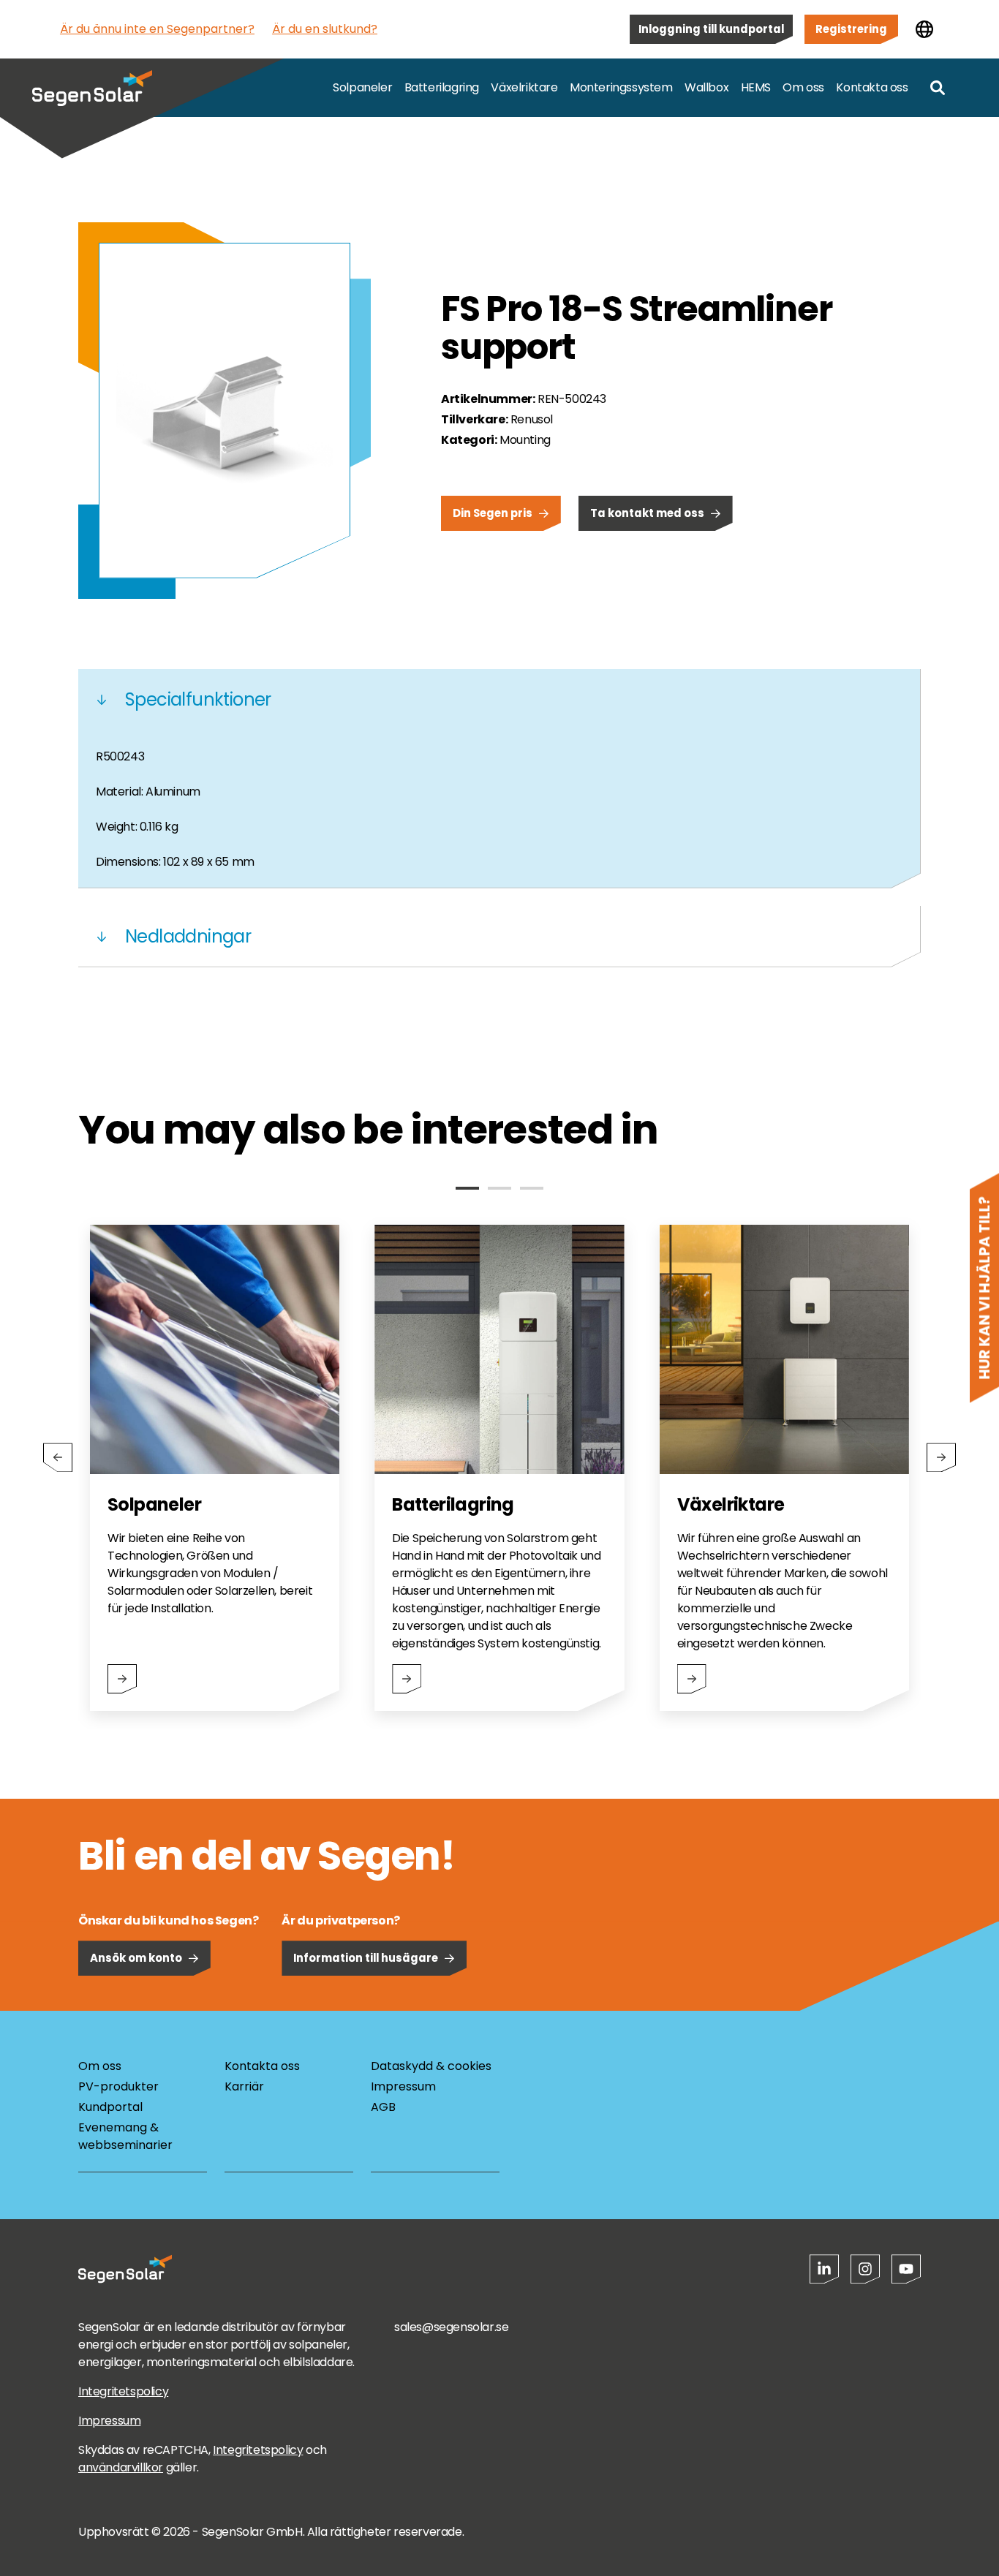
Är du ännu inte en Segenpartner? (157, 29)
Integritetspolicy (123, 2391)
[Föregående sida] (58, 1457)
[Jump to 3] (532, 1188)
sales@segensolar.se (451, 2327)
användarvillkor (121, 2467)
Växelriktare (524, 87)
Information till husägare (366, 1958)
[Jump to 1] (467, 1188)
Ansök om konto (136, 1958)
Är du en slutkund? (325, 29)
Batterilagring (442, 87)
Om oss (803, 87)
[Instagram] (865, 2269)
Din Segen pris (493, 513)
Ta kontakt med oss (647, 513)
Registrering (851, 29)
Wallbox (706, 87)
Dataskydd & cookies (431, 2066)
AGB (383, 2107)
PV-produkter (118, 2086)
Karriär (244, 2086)
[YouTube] (906, 2269)
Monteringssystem (621, 87)
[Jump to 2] (499, 1188)
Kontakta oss (872, 87)
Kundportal (110, 2107)
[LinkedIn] (824, 2269)
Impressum (403, 2086)
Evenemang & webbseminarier (125, 2136)
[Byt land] (924, 29)
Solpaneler (362, 87)
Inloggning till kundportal (711, 29)
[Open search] (938, 88)
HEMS (756, 87)
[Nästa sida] (941, 1457)
